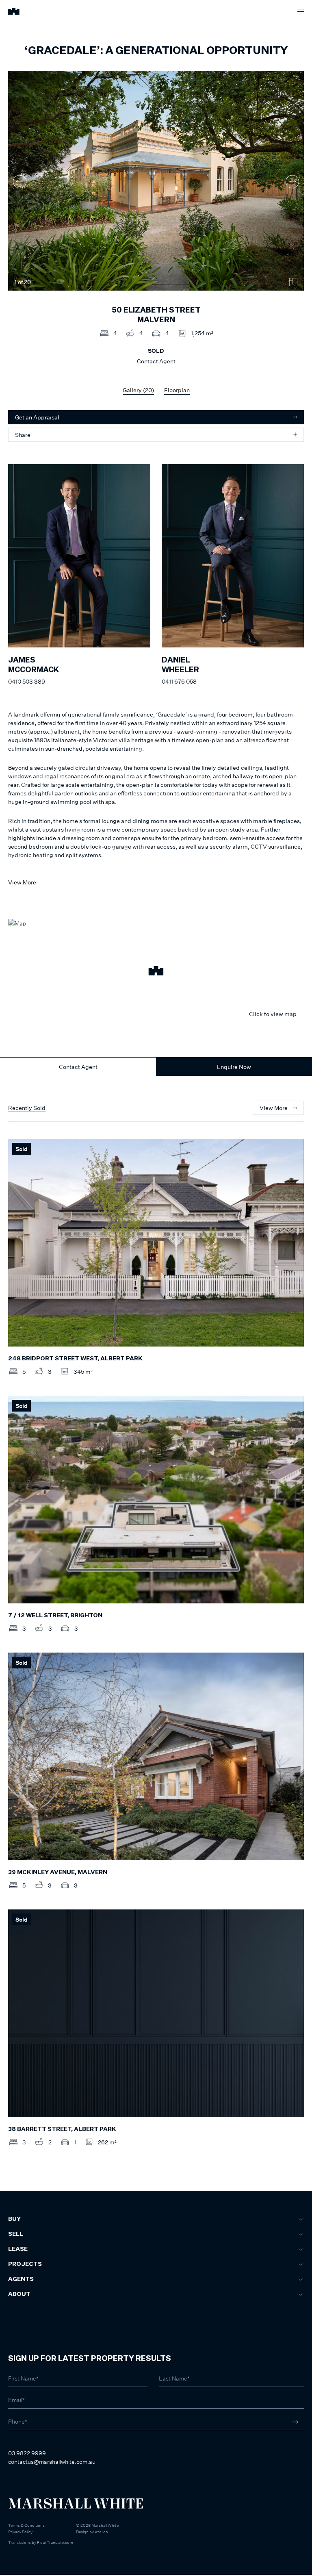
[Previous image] (20, 181)
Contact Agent (78, 1067)
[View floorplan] (293, 282)
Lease (18, 2249)
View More (22, 882)
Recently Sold (27, 1108)
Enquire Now (234, 1067)
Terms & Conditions (26, 2525)
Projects (25, 2264)
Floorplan (177, 390)
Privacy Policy (20, 2532)
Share (23, 435)
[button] (156, 972)
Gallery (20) (138, 390)
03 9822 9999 (27, 2453)
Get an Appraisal (37, 417)
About (19, 2294)
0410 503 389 (27, 681)
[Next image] (292, 181)
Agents (21, 2279)
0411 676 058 (179, 681)
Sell (16, 2234)
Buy (14, 2219)
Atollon (101, 2532)
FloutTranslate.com (55, 2542)
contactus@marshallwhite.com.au (52, 2462)
